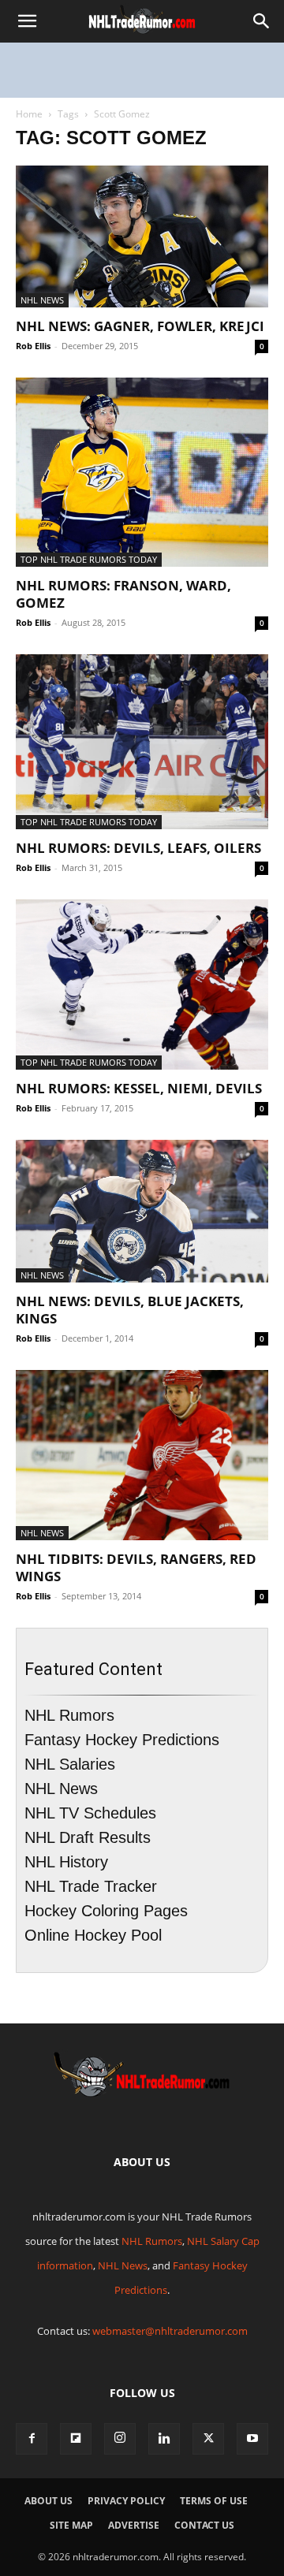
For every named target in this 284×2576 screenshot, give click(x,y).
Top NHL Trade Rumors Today (89, 559)
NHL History (66, 1862)
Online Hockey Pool (93, 1935)
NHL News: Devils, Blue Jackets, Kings (130, 1310)
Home (29, 114)
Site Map (71, 2525)
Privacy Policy (126, 2501)
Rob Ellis (33, 346)
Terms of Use (214, 2501)
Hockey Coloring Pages (106, 1911)
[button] (27, 21)
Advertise (134, 2525)
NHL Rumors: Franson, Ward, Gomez (123, 594)
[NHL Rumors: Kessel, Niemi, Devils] (142, 985)
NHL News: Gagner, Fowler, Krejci (140, 326)
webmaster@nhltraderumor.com (170, 2331)
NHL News (42, 300)
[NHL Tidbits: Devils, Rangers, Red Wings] (142, 1456)
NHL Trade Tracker (91, 1886)
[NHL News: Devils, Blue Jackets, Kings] (142, 1211)
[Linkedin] (164, 2439)
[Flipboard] (76, 2439)
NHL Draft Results (88, 1837)
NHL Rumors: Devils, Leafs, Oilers (138, 848)
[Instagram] (120, 2439)
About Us (49, 2501)
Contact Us (204, 2525)
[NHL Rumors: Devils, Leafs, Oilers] (142, 742)
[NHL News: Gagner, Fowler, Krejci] (142, 236)
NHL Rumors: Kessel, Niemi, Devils (139, 1088)
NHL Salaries (70, 1764)
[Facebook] (32, 2439)
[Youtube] (252, 2439)
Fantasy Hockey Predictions (122, 1740)
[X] (208, 2439)
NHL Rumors (69, 1715)
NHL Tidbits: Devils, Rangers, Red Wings (136, 1567)
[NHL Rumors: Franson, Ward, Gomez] (142, 472)
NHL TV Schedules (90, 1813)
